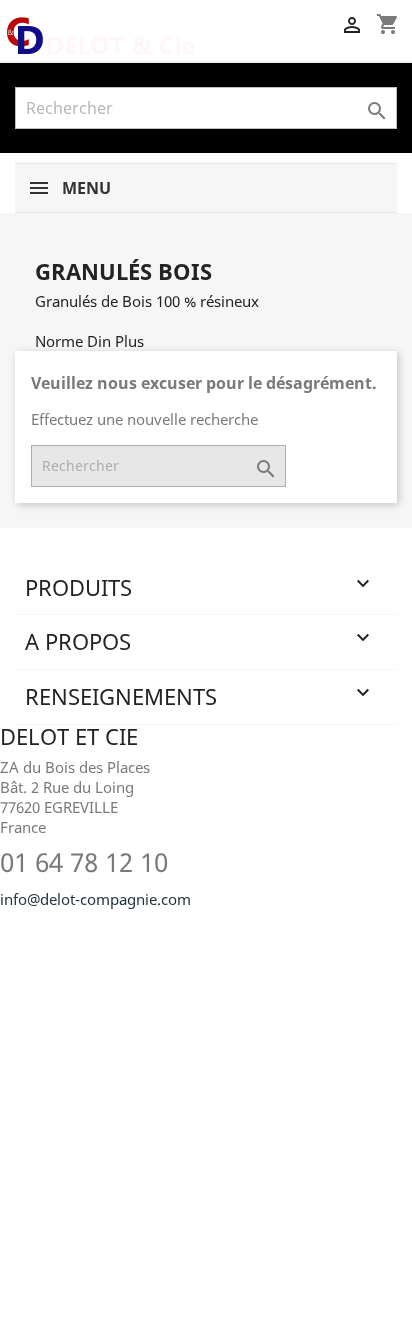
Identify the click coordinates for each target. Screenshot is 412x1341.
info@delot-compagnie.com (95, 899)
